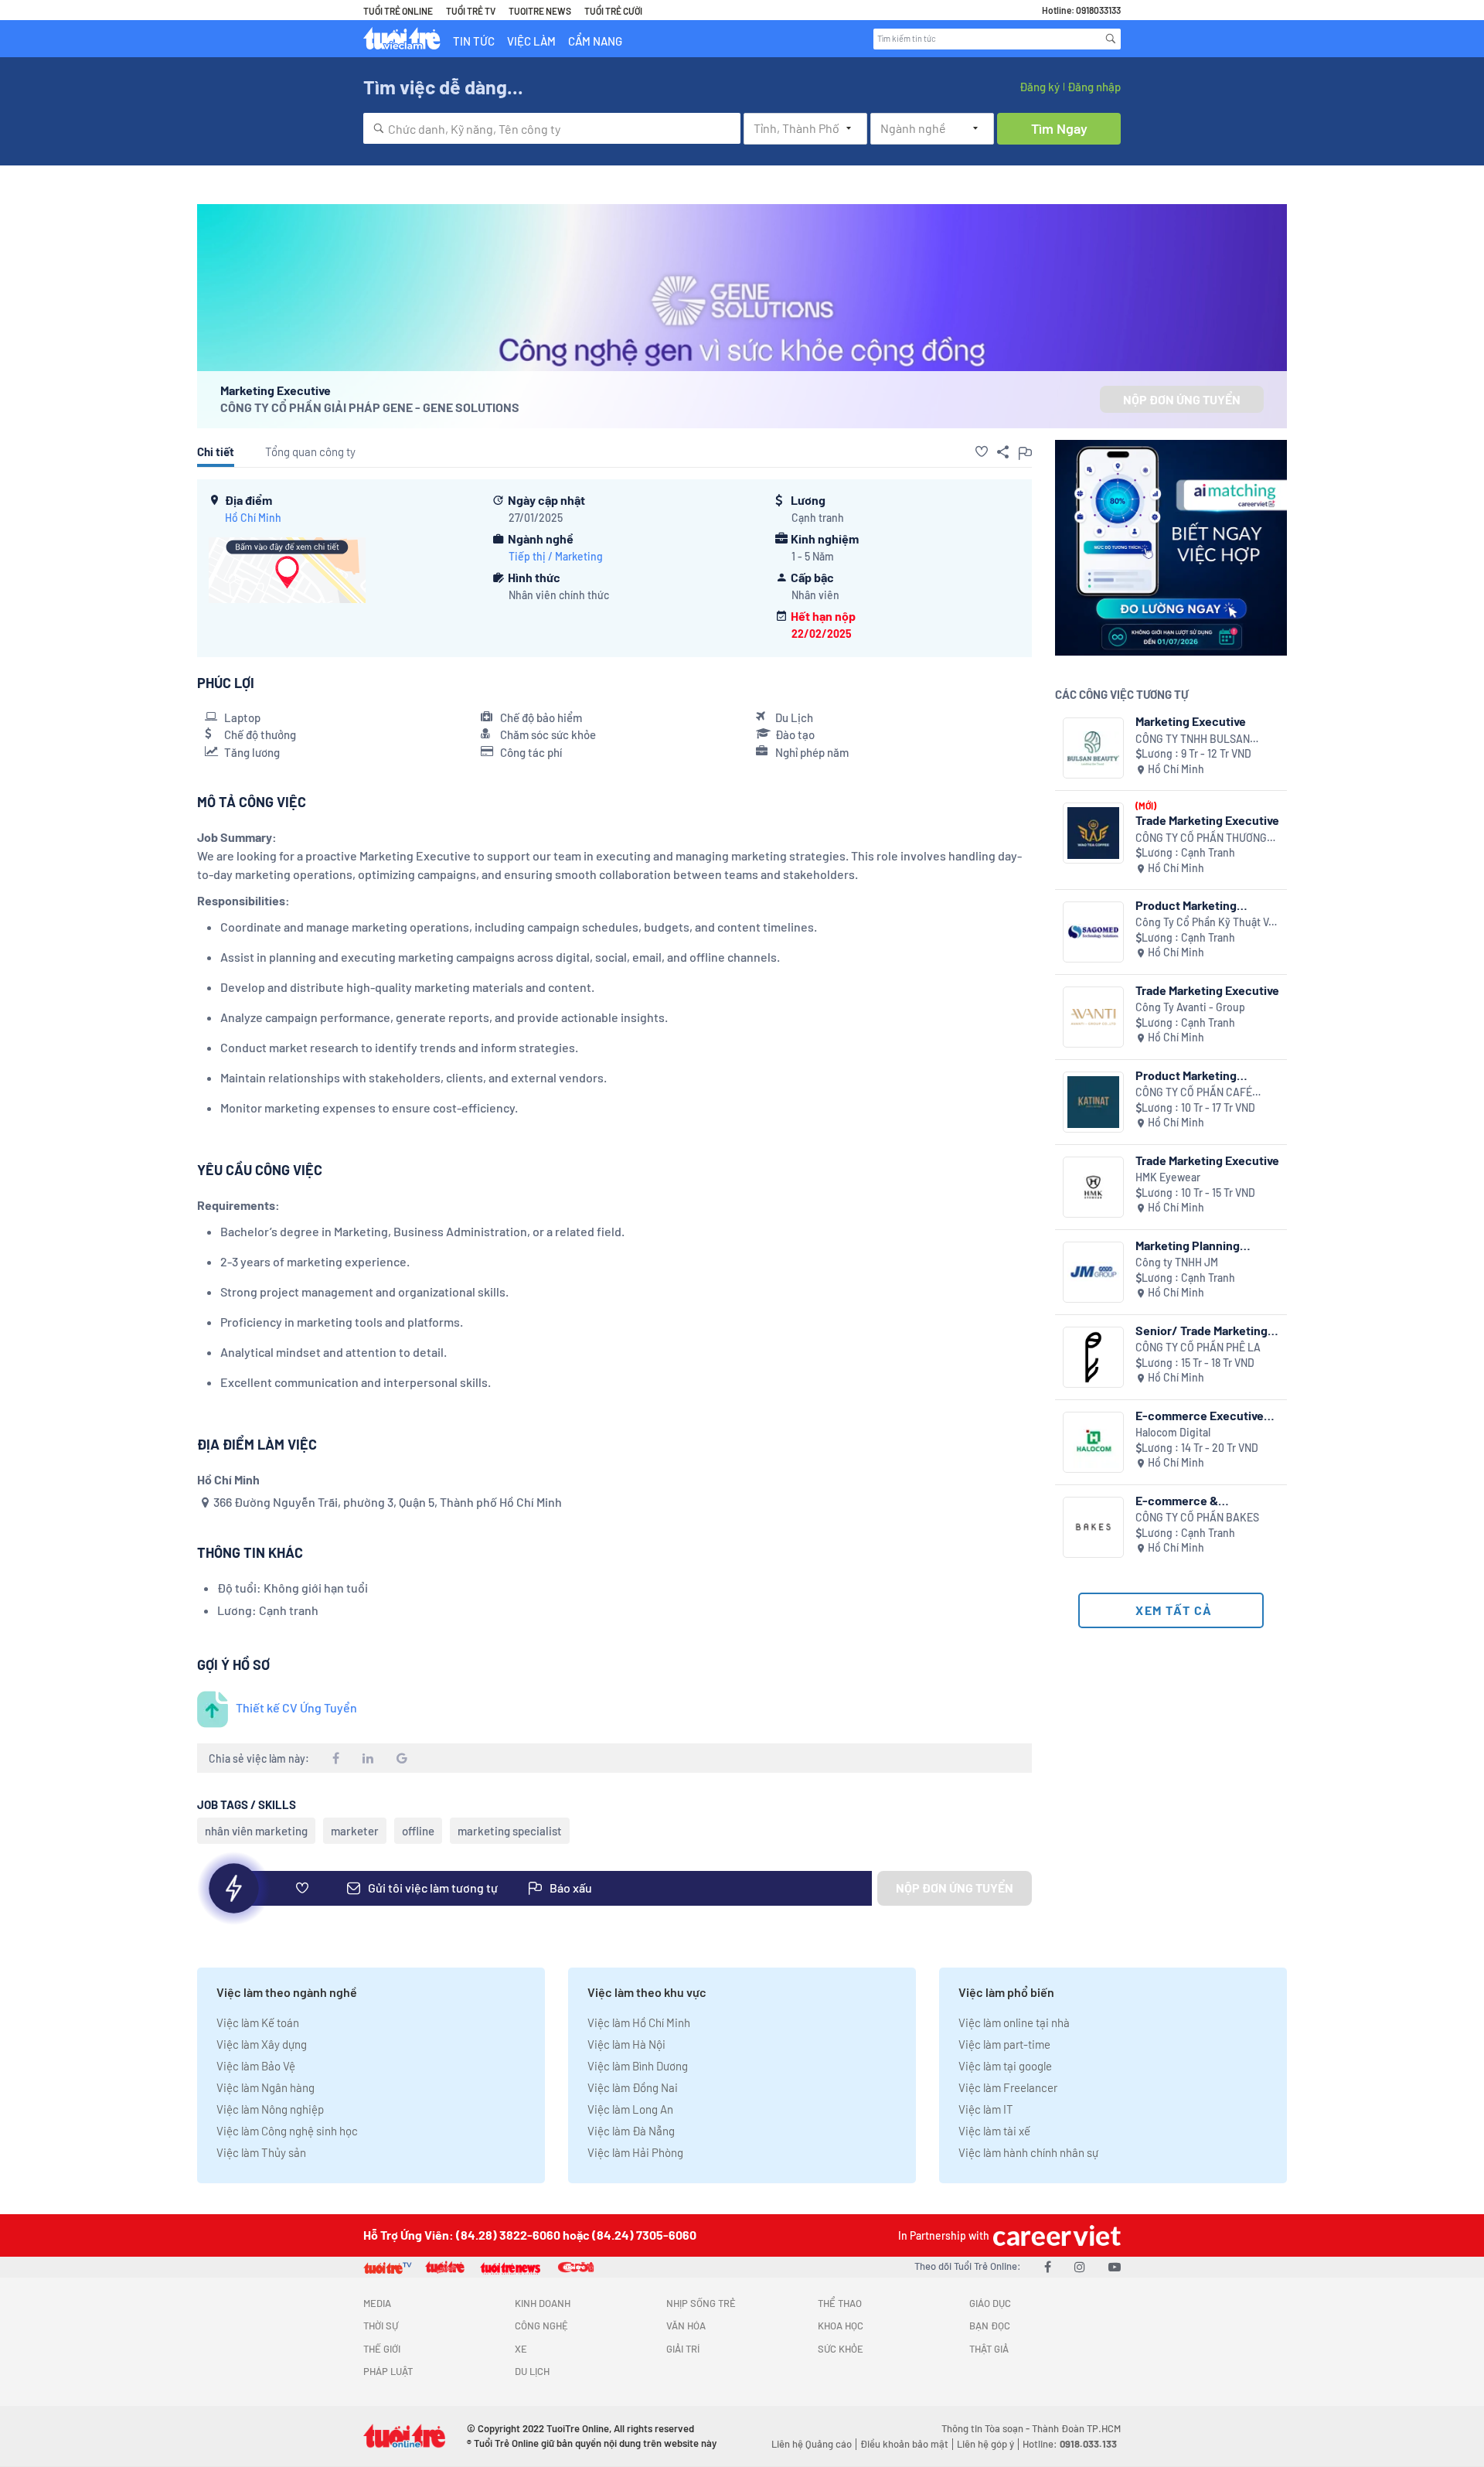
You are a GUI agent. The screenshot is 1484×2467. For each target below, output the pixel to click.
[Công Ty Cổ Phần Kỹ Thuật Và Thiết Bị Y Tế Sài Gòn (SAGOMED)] (1093, 932)
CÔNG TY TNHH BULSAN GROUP (1193, 739)
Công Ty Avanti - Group (1190, 1007)
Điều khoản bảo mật (904, 2444)
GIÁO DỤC (990, 2303)
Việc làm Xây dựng (262, 2044)
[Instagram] (1080, 2266)
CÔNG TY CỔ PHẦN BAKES (1197, 1517)
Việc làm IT (986, 2109)
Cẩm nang (595, 41)
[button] (982, 451)
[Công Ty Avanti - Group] (1093, 1017)
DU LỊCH (532, 2371)
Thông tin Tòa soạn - (987, 2428)
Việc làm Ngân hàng (265, 2087)
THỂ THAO (840, 2303)
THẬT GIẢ (989, 2349)
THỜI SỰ (381, 2326)
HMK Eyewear (1168, 1177)
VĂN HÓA (686, 2326)
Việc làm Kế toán (258, 2022)
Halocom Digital (1173, 1432)
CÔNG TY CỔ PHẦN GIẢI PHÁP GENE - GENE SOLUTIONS (370, 407)
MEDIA (377, 2303)
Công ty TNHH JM (1177, 1262)
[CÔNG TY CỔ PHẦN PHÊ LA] (1093, 1357)
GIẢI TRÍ (683, 2349)
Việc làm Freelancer (1008, 2087)
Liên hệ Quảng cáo (812, 2444)
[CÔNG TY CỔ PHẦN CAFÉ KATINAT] (1093, 1102)
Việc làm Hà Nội (626, 2044)
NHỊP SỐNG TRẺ (701, 2303)
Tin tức (474, 41)
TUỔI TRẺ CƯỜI (613, 11)
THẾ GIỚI (382, 2349)
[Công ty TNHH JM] (1093, 1272)
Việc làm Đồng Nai (633, 2087)
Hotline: (1070, 2444)
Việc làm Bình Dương (638, 2066)
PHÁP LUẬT (388, 2371)
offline (418, 1831)
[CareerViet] (1055, 2235)
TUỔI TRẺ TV (471, 11)
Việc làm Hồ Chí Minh (639, 2022)
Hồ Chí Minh (253, 518)
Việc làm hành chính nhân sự (1028, 2152)
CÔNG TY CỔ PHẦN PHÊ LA (1198, 1347)
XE (521, 2349)
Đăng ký (1040, 87)
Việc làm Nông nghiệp (270, 2109)
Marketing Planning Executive (1188, 1245)
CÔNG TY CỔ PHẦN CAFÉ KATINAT (1194, 1093)
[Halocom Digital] (1093, 1442)
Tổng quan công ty (310, 451)
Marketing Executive (1191, 721)
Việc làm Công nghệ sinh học (287, 2131)
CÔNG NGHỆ (541, 2326)
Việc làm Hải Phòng (635, 2152)
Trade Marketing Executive (1207, 820)
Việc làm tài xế (994, 2131)
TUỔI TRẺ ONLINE (398, 11)
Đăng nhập (1094, 87)
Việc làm (531, 41)
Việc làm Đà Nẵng (631, 2131)
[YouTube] (1115, 2266)
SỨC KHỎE (841, 2349)
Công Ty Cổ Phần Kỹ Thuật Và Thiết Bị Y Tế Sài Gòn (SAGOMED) (1205, 923)
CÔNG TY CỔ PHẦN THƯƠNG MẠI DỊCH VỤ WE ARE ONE (1201, 838)
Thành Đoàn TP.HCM (1076, 2428)
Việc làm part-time (1004, 2044)
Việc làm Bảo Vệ (256, 2066)
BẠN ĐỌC (990, 2326)
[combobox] (552, 128)
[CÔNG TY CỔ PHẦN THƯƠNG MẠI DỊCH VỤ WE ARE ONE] (1093, 833)
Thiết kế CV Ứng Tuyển (296, 1707)
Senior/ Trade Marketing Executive (1201, 1330)
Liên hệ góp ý (985, 2444)
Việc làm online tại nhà (1014, 2022)
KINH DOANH (543, 2303)
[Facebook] (1048, 2266)
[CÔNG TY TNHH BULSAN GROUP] (1093, 748)
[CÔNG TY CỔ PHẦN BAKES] (1093, 1527)
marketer (355, 1831)
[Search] (1111, 39)
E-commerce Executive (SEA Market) (1200, 1415)
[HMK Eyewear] (1093, 1187)
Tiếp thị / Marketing (556, 556)
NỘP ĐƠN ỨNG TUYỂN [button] (1182, 399)
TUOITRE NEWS (540, 11)
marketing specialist (510, 1831)
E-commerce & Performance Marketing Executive (1200, 1500)
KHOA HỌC (841, 2326)
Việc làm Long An (630, 2109)
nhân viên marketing (256, 1831)
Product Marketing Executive (1186, 905)
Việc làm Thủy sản (261, 2152)
